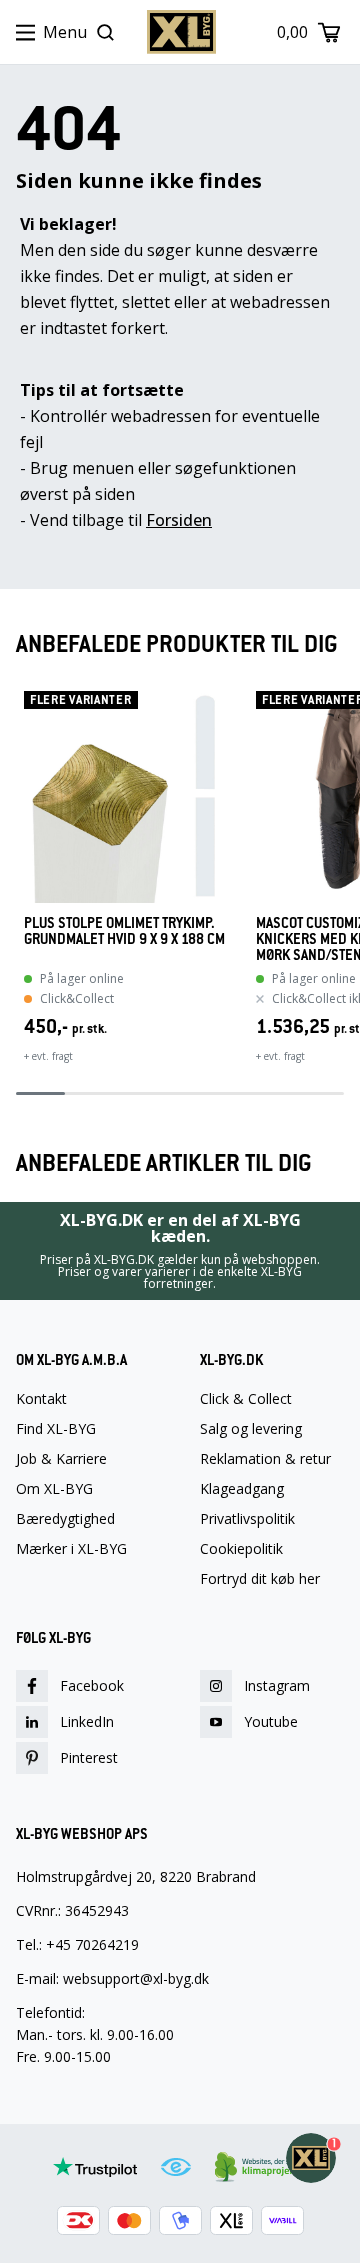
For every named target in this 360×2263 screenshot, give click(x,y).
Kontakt (41, 1399)
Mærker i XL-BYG (71, 1549)
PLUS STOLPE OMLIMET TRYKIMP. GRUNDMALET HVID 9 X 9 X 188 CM (124, 931)
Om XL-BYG (54, 1489)
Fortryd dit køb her (260, 1579)
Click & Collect (246, 1399)
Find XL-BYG (56, 1429)
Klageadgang (242, 1489)
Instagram (277, 1685)
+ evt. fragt (48, 1056)
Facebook (92, 1685)
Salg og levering (251, 1429)
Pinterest (89, 1757)
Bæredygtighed (65, 1519)
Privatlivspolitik (247, 1519)
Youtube (271, 1721)
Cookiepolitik (241, 1549)
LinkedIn (87, 1721)
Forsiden (179, 520)
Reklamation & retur (265, 1459)
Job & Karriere (61, 1459)
